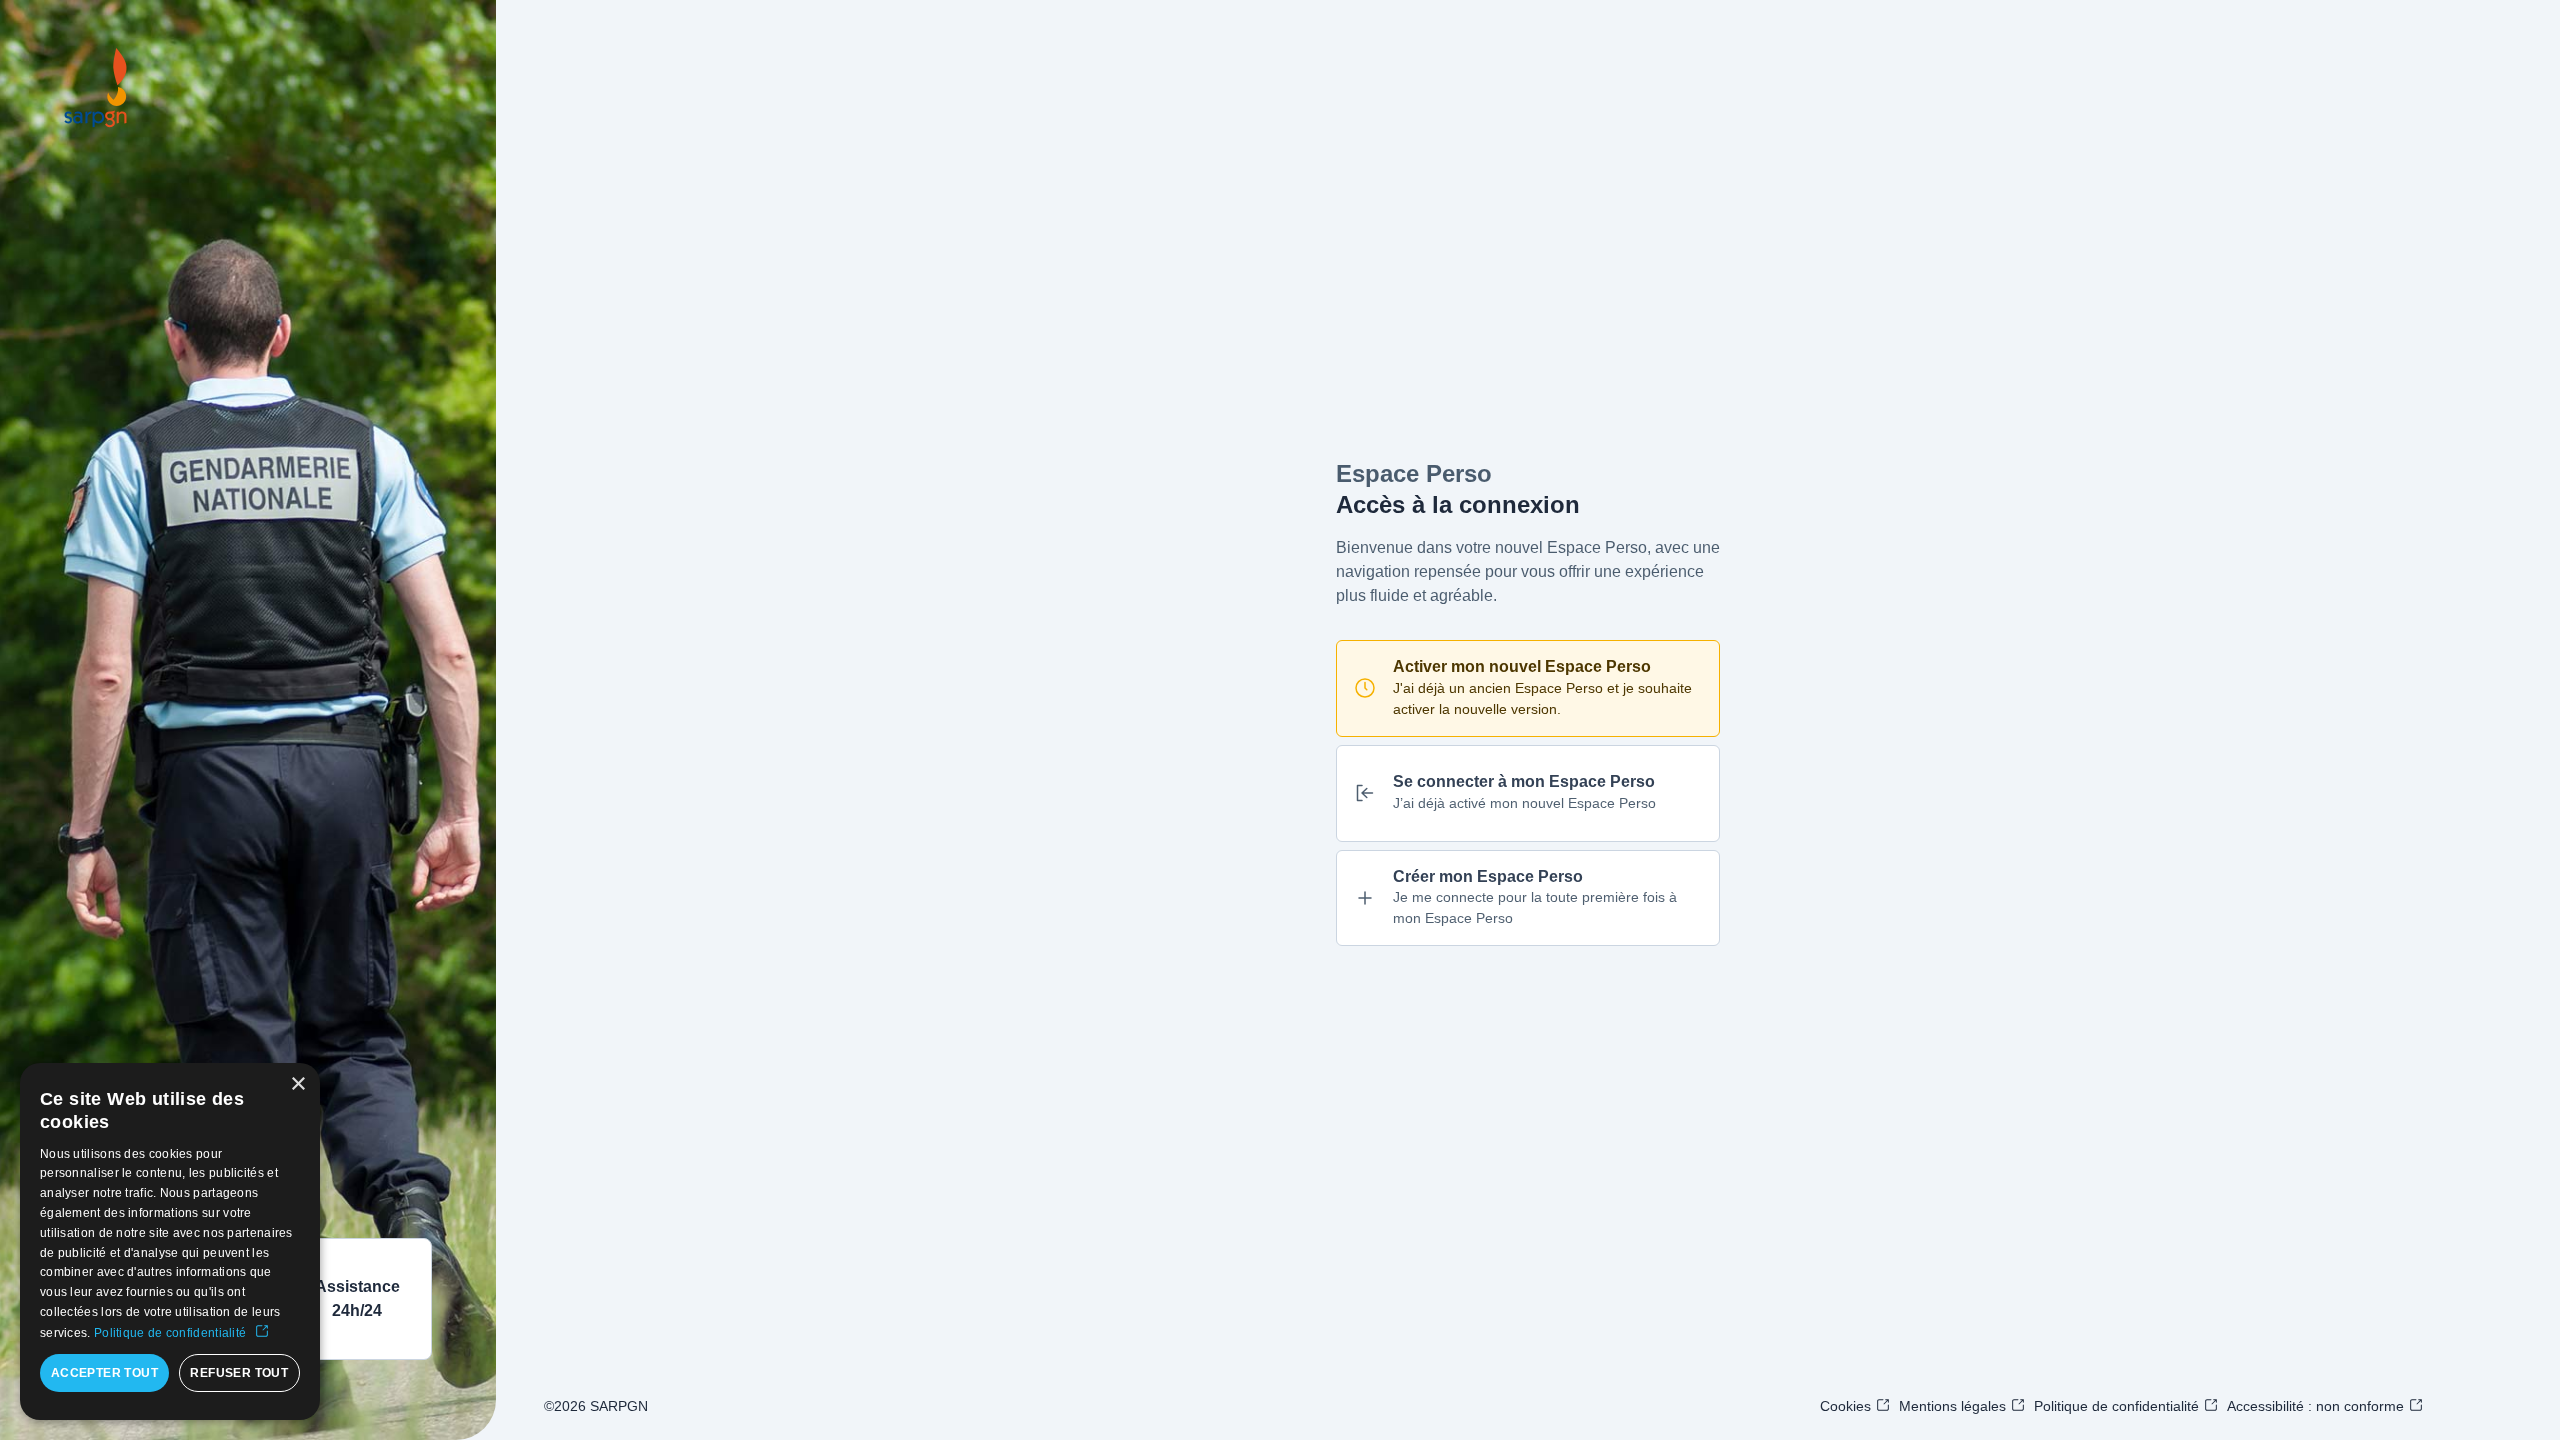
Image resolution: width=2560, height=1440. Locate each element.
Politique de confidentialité (2116, 1406)
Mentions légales (1952, 1406)
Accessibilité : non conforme (2315, 1406)
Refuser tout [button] (239, 1373)
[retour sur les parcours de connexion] (96, 88)
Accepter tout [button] (104, 1373)
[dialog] (170, 1241)
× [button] (297, 1084)
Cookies (1845, 1406)
